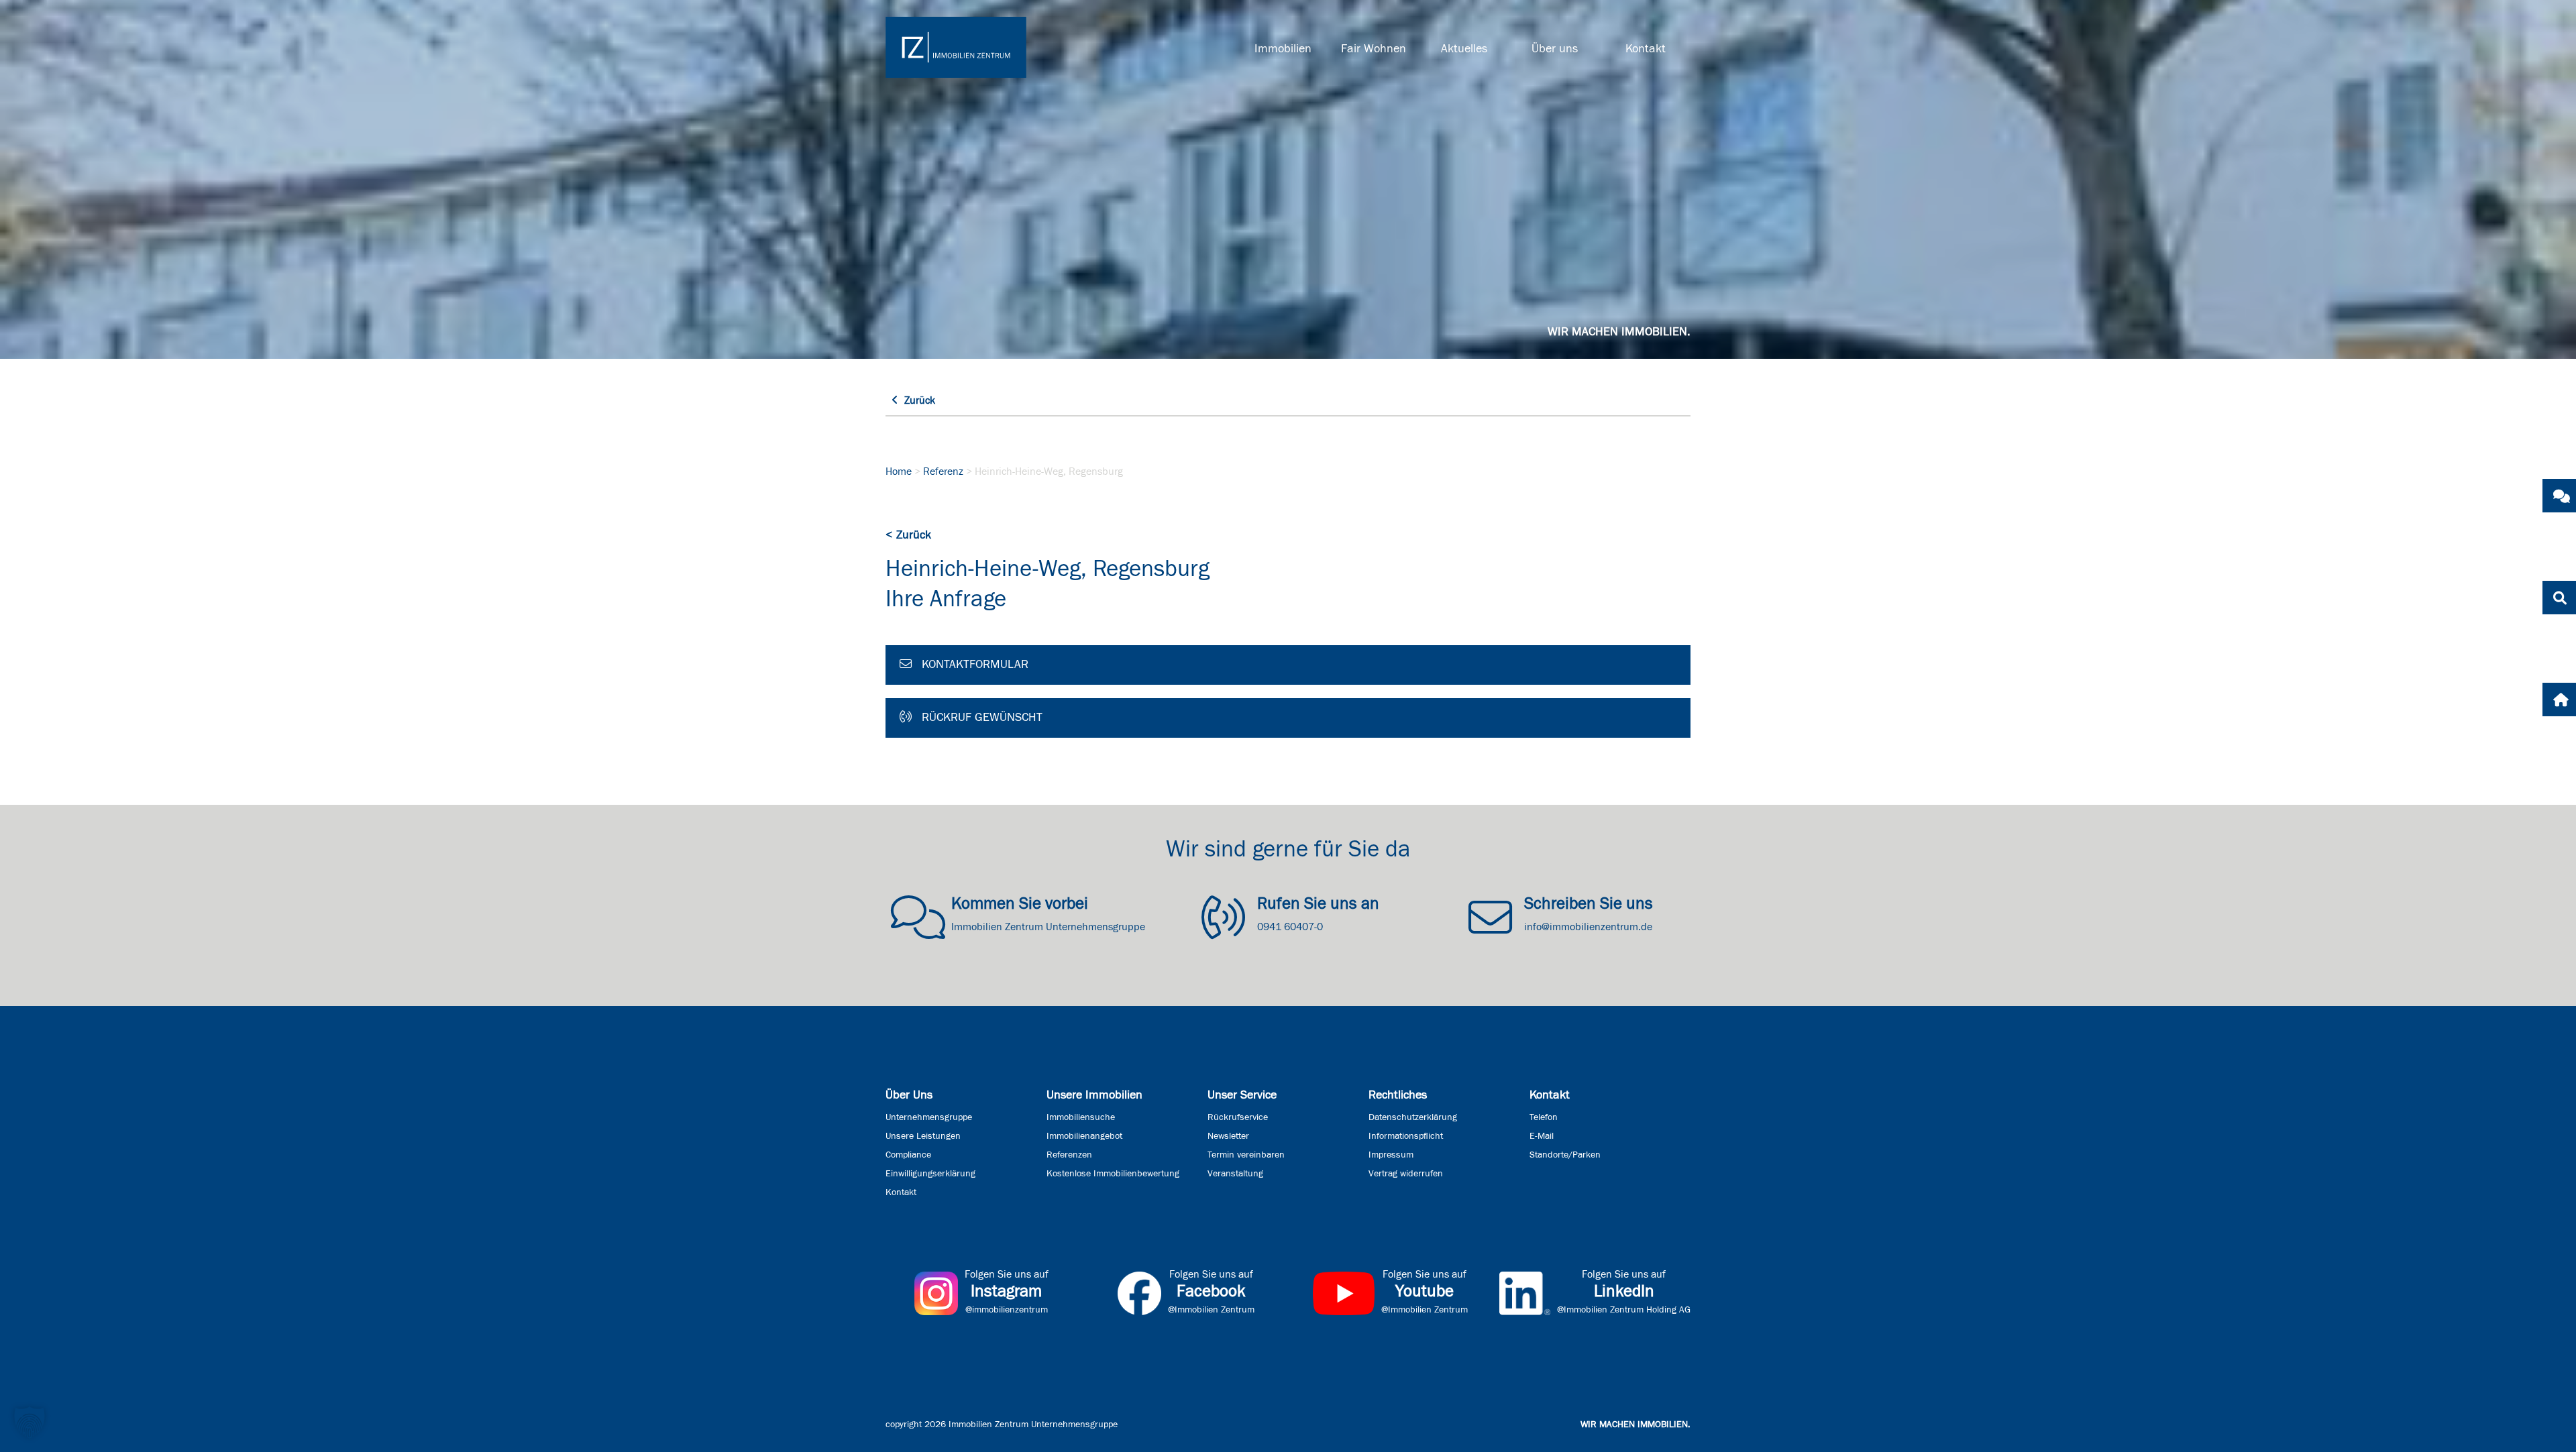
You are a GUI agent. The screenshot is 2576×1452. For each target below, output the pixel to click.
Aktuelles (1464, 49)
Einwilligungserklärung (930, 1174)
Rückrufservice (1238, 1117)
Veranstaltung (1235, 1174)
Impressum (1391, 1155)
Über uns (1555, 49)
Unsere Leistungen (923, 1136)
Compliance (908, 1155)
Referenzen (1069, 1155)
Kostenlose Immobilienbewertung (1113, 1174)
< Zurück (908, 535)
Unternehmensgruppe (929, 1117)
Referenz (943, 471)
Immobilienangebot (1084, 1136)
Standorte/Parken (1565, 1155)
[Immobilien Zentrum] (956, 47)
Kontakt (1646, 49)
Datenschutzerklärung (1413, 1117)
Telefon (1544, 1117)
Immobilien (1283, 49)
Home (899, 471)
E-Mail (1542, 1136)
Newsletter (1228, 1136)
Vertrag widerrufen (1406, 1174)
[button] (30, 1422)
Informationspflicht (1406, 1136)
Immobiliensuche (1081, 1117)
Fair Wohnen (1374, 49)
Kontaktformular (973, 665)
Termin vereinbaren (1246, 1155)
